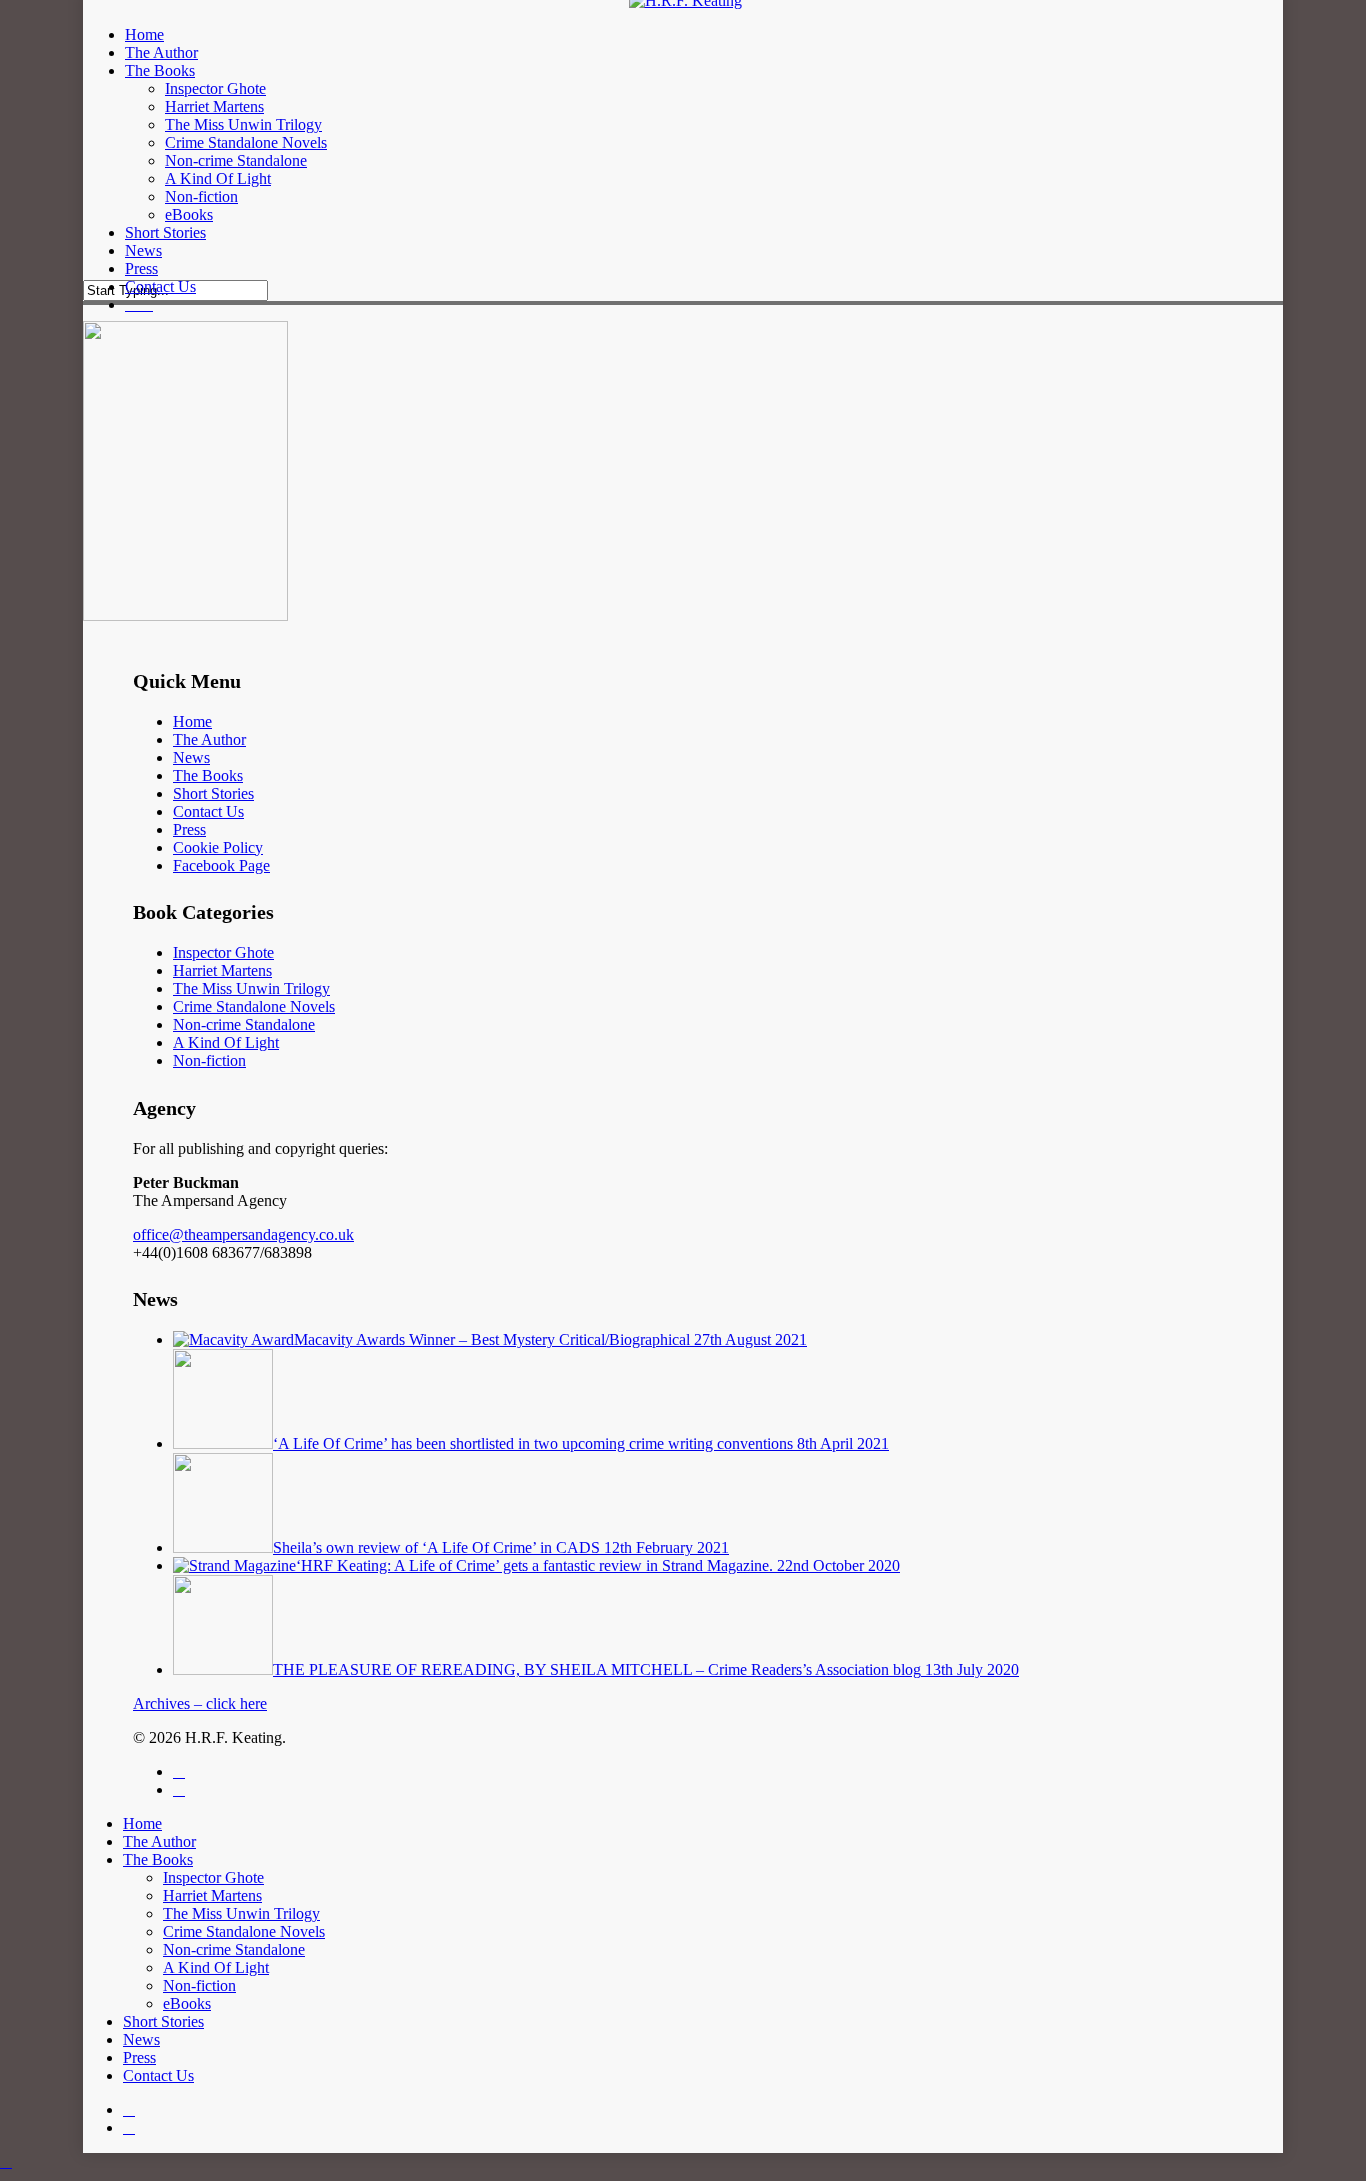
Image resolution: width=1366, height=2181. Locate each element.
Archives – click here (200, 1703)
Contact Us (208, 811)
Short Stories (213, 793)
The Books (208, 775)
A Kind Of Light (226, 1042)
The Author (209, 739)
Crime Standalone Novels (254, 1006)
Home (192, 721)
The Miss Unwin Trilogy (251, 988)
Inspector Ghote (223, 952)
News (191, 757)
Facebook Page (221, 865)
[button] (6, 2161)
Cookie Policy (218, 847)
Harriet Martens (222, 970)
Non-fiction (209, 1060)
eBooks (187, 2003)
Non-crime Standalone (244, 1024)
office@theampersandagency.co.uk (243, 1234)
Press (189, 829)
